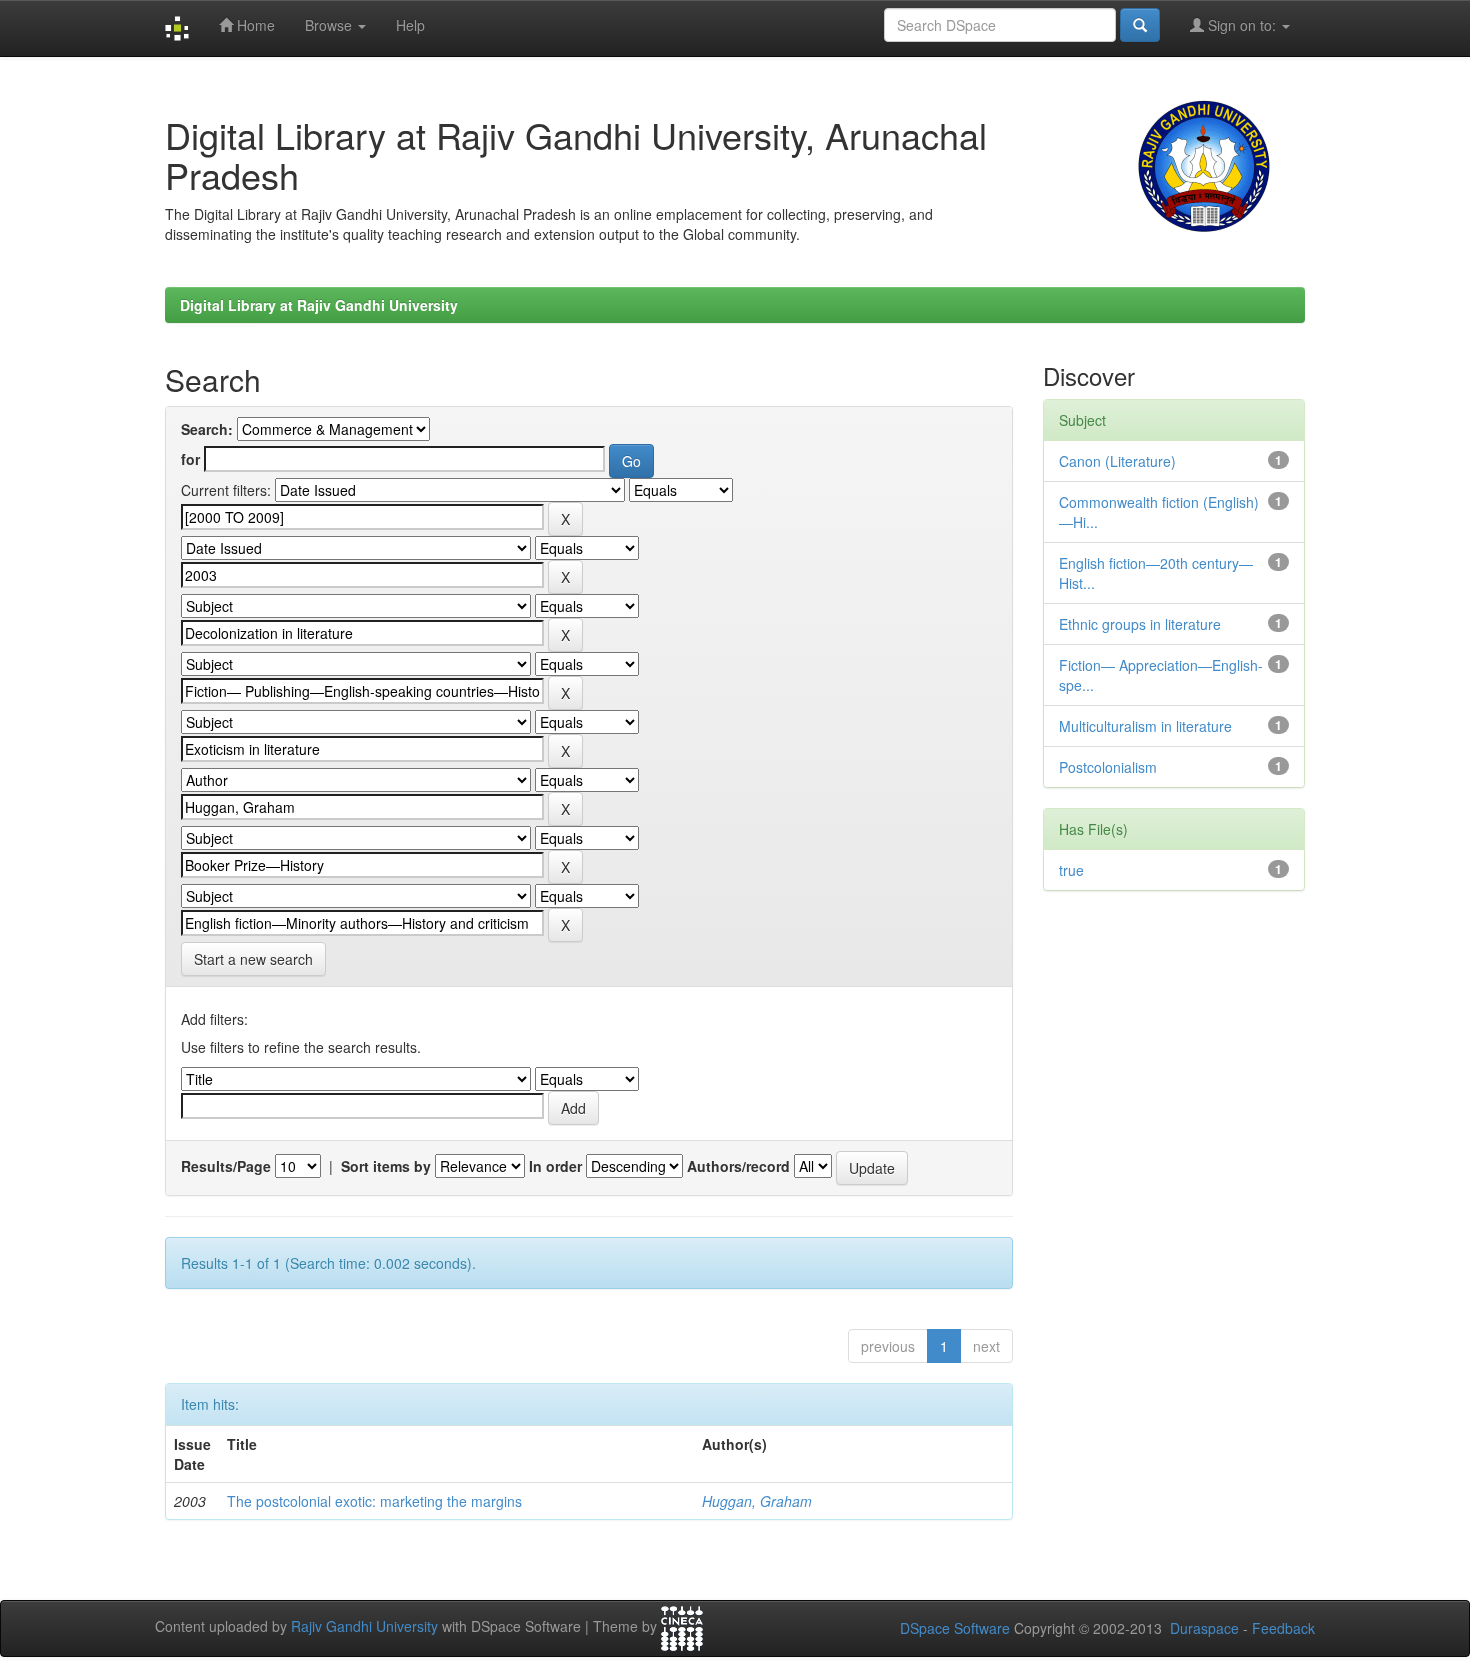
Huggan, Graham (757, 1501)
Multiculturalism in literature (1145, 726)
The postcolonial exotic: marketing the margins (374, 1501)
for (190, 459)
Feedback (1283, 1628)
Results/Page (226, 1166)
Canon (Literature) (1117, 461)
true (1071, 870)
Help (410, 25)
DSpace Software (955, 1628)
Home (254, 25)
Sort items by (386, 1166)
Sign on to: (1242, 25)
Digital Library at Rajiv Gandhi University (319, 305)
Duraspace (1204, 1628)
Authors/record (738, 1166)
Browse (330, 25)
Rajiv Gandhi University (364, 1627)
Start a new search (253, 959)
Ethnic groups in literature (1140, 624)
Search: (207, 429)
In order (555, 1166)
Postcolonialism (1108, 767)
